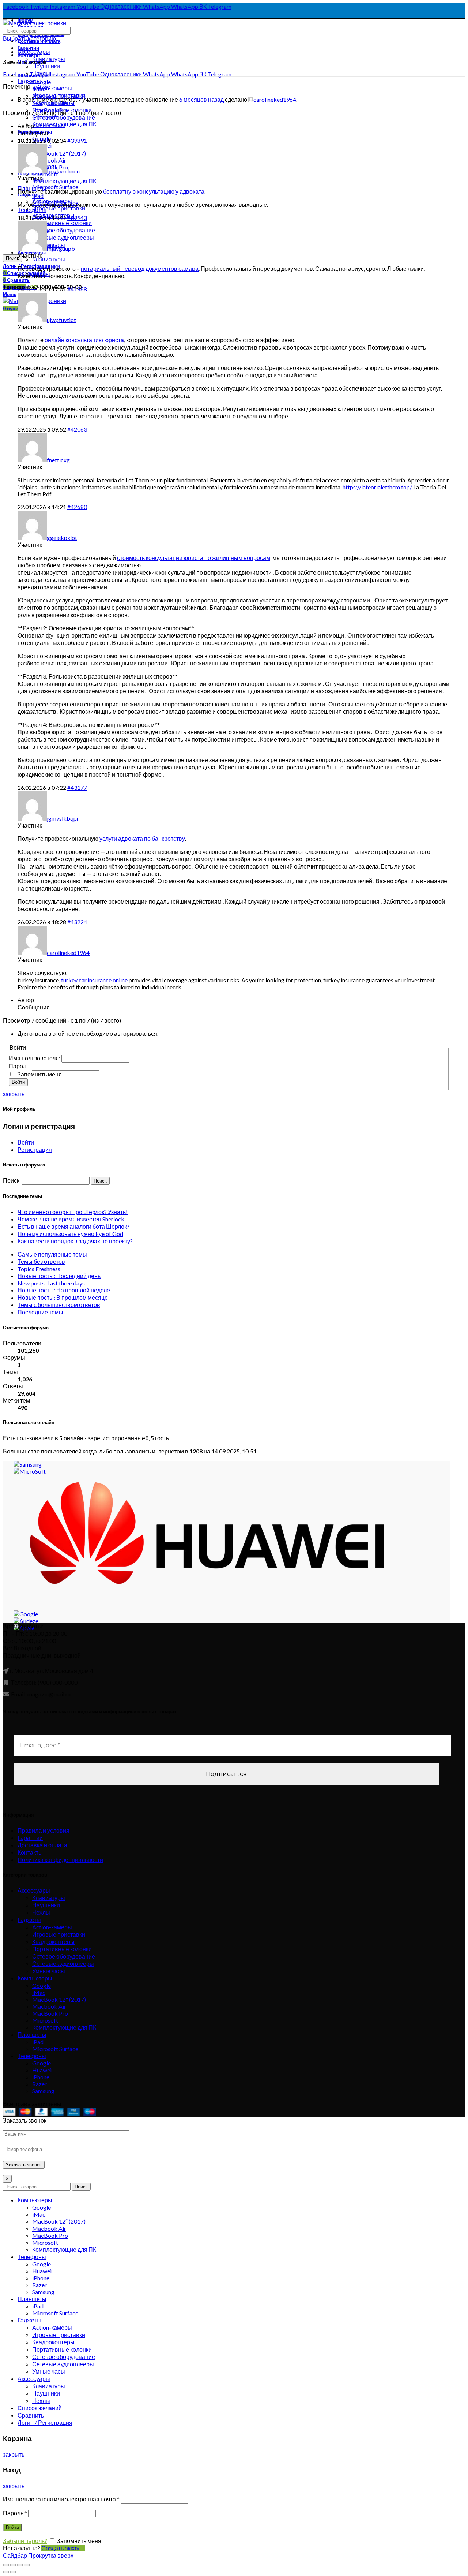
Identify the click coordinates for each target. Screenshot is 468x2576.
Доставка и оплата (42, 1845)
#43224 (77, 922)
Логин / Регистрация (45, 2422)
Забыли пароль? (25, 2541)
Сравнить (31, 2415)
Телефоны (32, 210)
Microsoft (45, 2020)
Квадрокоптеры (53, 1942)
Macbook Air (49, 160)
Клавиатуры (49, 59)
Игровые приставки (59, 1934)
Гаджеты (29, 81)
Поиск (12, 258)
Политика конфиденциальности (60, 1860)
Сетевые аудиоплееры (63, 1963)
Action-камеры (52, 88)
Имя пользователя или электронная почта (61, 2499)
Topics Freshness (39, 1269)
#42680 (77, 507)
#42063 (77, 429)
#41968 (77, 289)
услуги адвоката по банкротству (142, 838)
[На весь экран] (20, 2565)
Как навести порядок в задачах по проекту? (75, 1241)
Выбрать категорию (29, 38)
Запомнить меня (39, 1074)
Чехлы (41, 1912)
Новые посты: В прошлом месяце (63, 1297)
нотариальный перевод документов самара (140, 268)
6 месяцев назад (201, 99)
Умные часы (49, 1971)
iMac (39, 1992)
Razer (39, 2084)
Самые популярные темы (52, 1254)
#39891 (77, 140)
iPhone (41, 2077)
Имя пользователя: (35, 1058)
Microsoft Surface (55, 2049)
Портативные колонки (62, 1949)
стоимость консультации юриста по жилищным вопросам (194, 558)
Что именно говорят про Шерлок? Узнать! (73, 1212)
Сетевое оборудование (64, 117)
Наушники (46, 66)
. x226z (42, 86)
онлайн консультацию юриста (84, 340)
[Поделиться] (13, 2565)
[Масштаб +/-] (27, 2565)
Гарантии (30, 1838)
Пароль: (20, 1066)
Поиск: (12, 1180)
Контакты (30, 1852)
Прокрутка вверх (51, 2555)
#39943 (77, 218)
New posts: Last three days (51, 1283)
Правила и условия (44, 1830)
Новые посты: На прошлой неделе (64, 1290)
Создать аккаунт (63, 2548)
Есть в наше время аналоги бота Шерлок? (73, 1226)
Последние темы (40, 1312)
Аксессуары (34, 51)
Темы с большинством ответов (59, 1305)
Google (41, 1985)
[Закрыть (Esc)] (6, 2565)
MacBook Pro (50, 2013)
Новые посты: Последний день (59, 1276)
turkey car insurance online (94, 980)
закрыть (14, 1094)
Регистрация (35, 1149)
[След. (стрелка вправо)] (13, 2572)
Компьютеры (35, 1978)
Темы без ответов (41, 1261)
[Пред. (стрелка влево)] (6, 2572)
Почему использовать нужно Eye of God (70, 1234)
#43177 (77, 787)
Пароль (15, 2513)
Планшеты (32, 2034)
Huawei (42, 2070)
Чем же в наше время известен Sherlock (71, 1219)
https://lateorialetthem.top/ (377, 487)
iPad (38, 196)
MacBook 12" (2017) (59, 153)
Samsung (43, 2091)
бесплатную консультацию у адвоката (154, 191)
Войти (18, 1082)
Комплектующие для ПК (64, 181)
